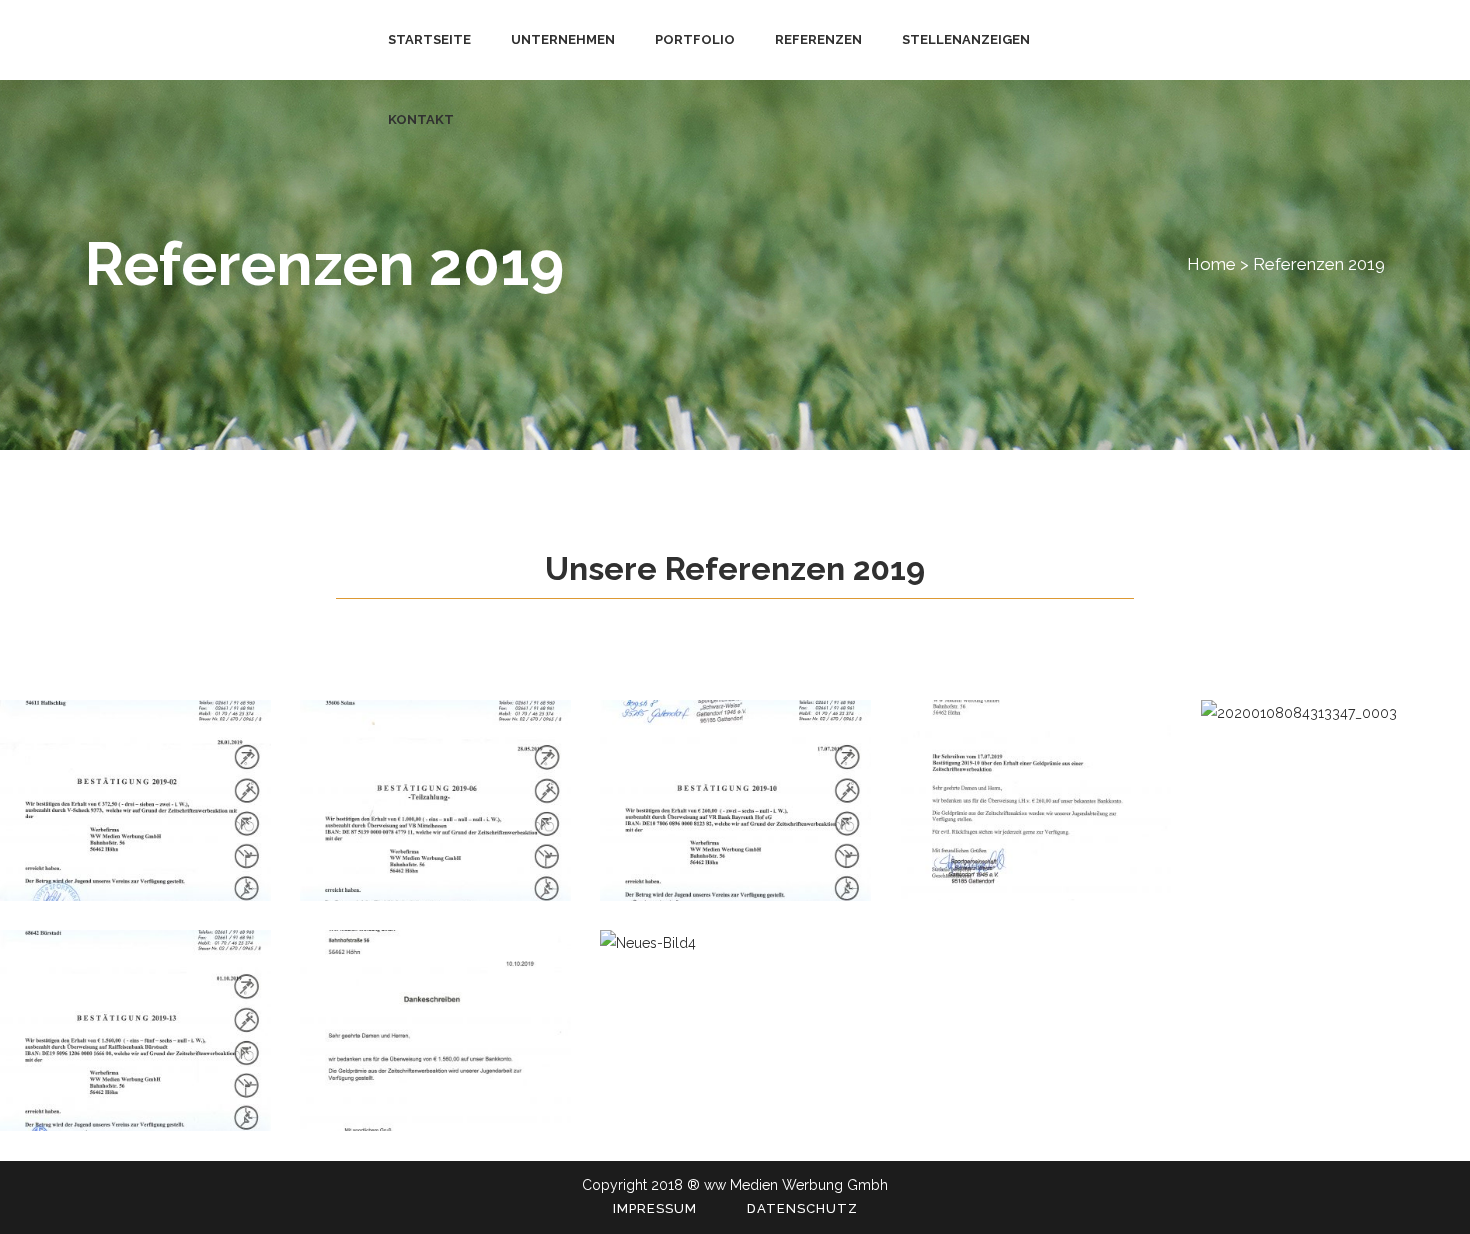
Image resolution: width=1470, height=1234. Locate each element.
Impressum (655, 1208)
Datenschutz (802, 1208)
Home (1211, 264)
